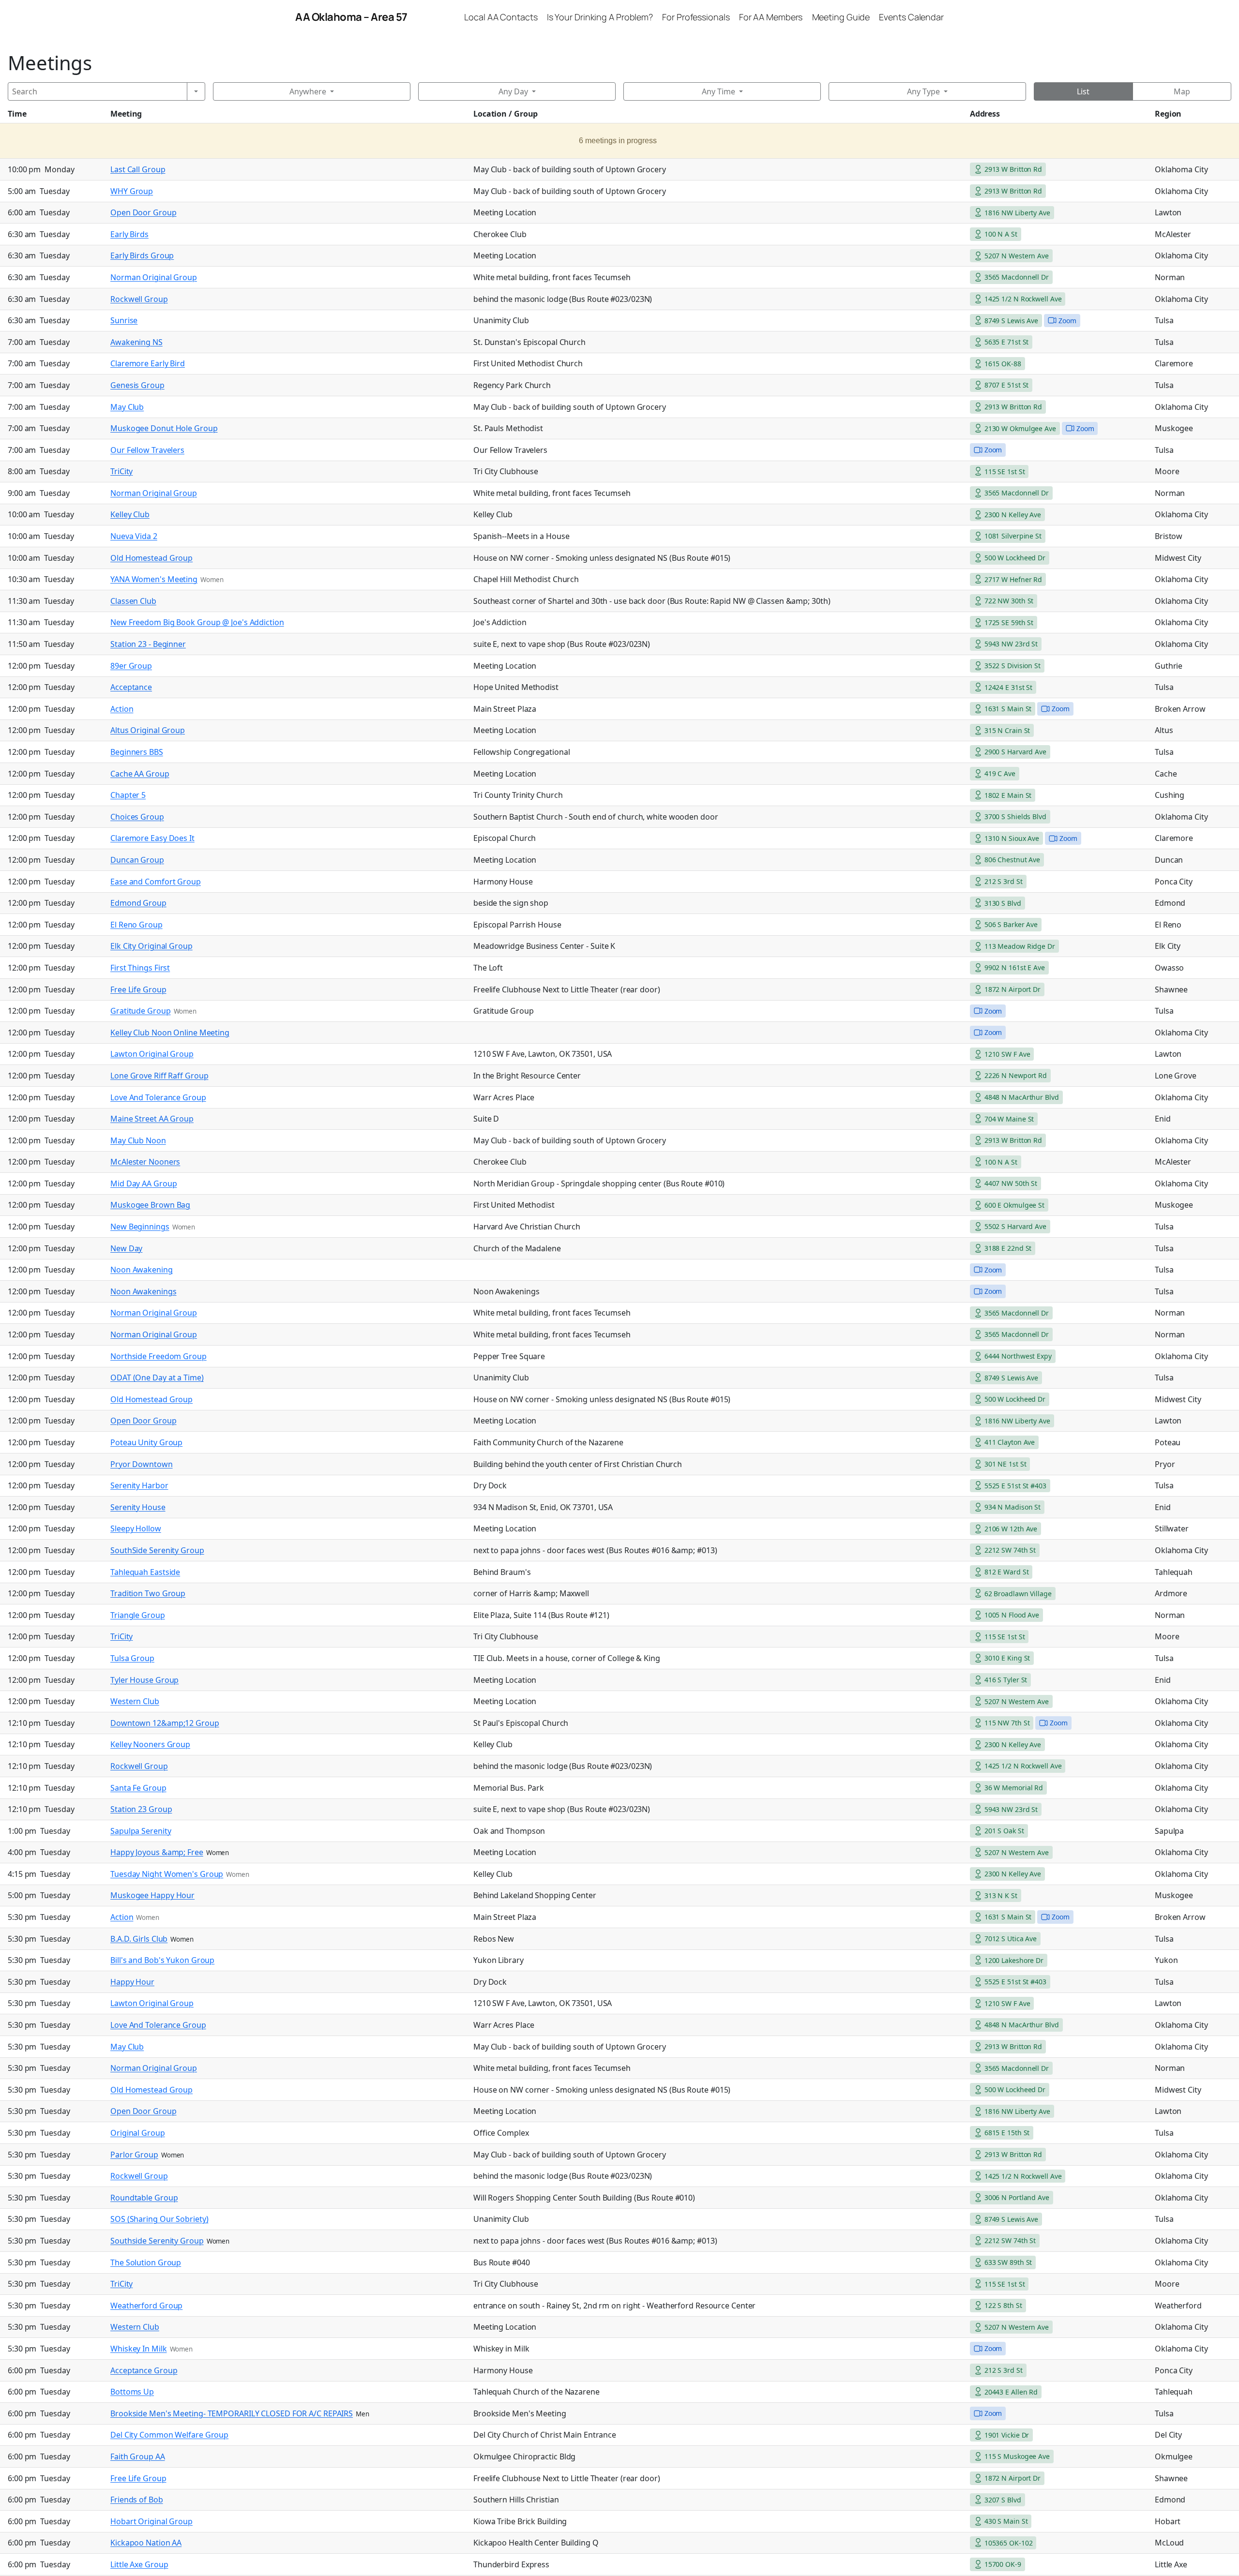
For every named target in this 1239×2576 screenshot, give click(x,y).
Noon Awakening (142, 1270)
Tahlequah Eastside (145, 1572)
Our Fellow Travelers (147, 450)
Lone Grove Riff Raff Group (159, 1076)
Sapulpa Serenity (141, 1831)
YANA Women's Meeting (154, 579)
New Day (126, 1248)
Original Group (138, 2133)
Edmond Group (138, 903)
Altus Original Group (148, 730)
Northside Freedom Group (159, 1356)
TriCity (121, 471)
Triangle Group (138, 1615)
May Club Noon (138, 1140)
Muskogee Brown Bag (150, 1205)
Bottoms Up (132, 2392)
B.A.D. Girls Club (139, 1939)
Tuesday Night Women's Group (167, 1874)
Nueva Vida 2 (134, 536)
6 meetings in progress (618, 141)
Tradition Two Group (148, 1593)
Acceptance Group (144, 2370)
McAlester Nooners (145, 1162)
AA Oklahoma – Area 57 (351, 17)
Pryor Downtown (142, 1464)
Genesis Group (137, 385)
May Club (127, 407)
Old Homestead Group (151, 558)
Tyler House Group (144, 1680)
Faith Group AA (138, 2456)
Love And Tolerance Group (158, 1097)
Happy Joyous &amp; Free (157, 1852)
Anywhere (308, 91)
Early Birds (129, 234)
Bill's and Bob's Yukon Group (162, 1960)
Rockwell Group (139, 299)
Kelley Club (130, 514)
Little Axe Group (139, 2564)
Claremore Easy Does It (152, 838)
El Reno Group (136, 925)
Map (1182, 91)
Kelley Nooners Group (150, 1744)
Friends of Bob (137, 2500)
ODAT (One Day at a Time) (157, 1378)
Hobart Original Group (151, 2521)
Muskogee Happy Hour (152, 1895)
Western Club (135, 1701)
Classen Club (133, 601)
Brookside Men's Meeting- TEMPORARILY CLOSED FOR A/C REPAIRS (232, 2413)
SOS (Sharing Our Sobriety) (159, 2219)
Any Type (923, 91)
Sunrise (124, 320)
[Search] (196, 91)
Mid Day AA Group (144, 1183)
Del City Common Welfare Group (169, 2435)
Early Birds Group (142, 255)
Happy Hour (132, 1982)
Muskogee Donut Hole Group (164, 428)
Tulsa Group (132, 1658)
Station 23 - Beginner (148, 644)
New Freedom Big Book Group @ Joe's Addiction (197, 622)
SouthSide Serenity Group (157, 1550)
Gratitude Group (141, 1011)
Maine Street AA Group (152, 1119)
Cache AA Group (140, 774)
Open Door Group (144, 212)
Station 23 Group (141, 1809)
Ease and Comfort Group (156, 882)
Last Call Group (138, 169)
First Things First (140, 968)
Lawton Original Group (152, 1054)
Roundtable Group (144, 2198)
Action (122, 709)
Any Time (718, 91)
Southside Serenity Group (157, 2241)
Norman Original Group (154, 277)
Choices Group (137, 817)
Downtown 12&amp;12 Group (165, 1723)
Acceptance (131, 687)
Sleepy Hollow (136, 1528)
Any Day (513, 91)
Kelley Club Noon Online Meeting (170, 1033)
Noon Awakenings (144, 1291)
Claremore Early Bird (148, 363)
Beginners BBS (137, 752)
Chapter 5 (128, 795)
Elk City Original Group (151, 946)
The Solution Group (146, 2262)
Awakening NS (136, 342)
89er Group (131, 666)
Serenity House (138, 1507)
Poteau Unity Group (146, 1442)
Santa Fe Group (138, 1788)
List (1083, 91)
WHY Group (132, 191)
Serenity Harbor (139, 1485)
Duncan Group (137, 860)
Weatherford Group (146, 2306)
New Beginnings (140, 1227)
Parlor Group (134, 2155)
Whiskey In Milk (139, 2349)
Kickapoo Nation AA (146, 2543)
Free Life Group (138, 989)
